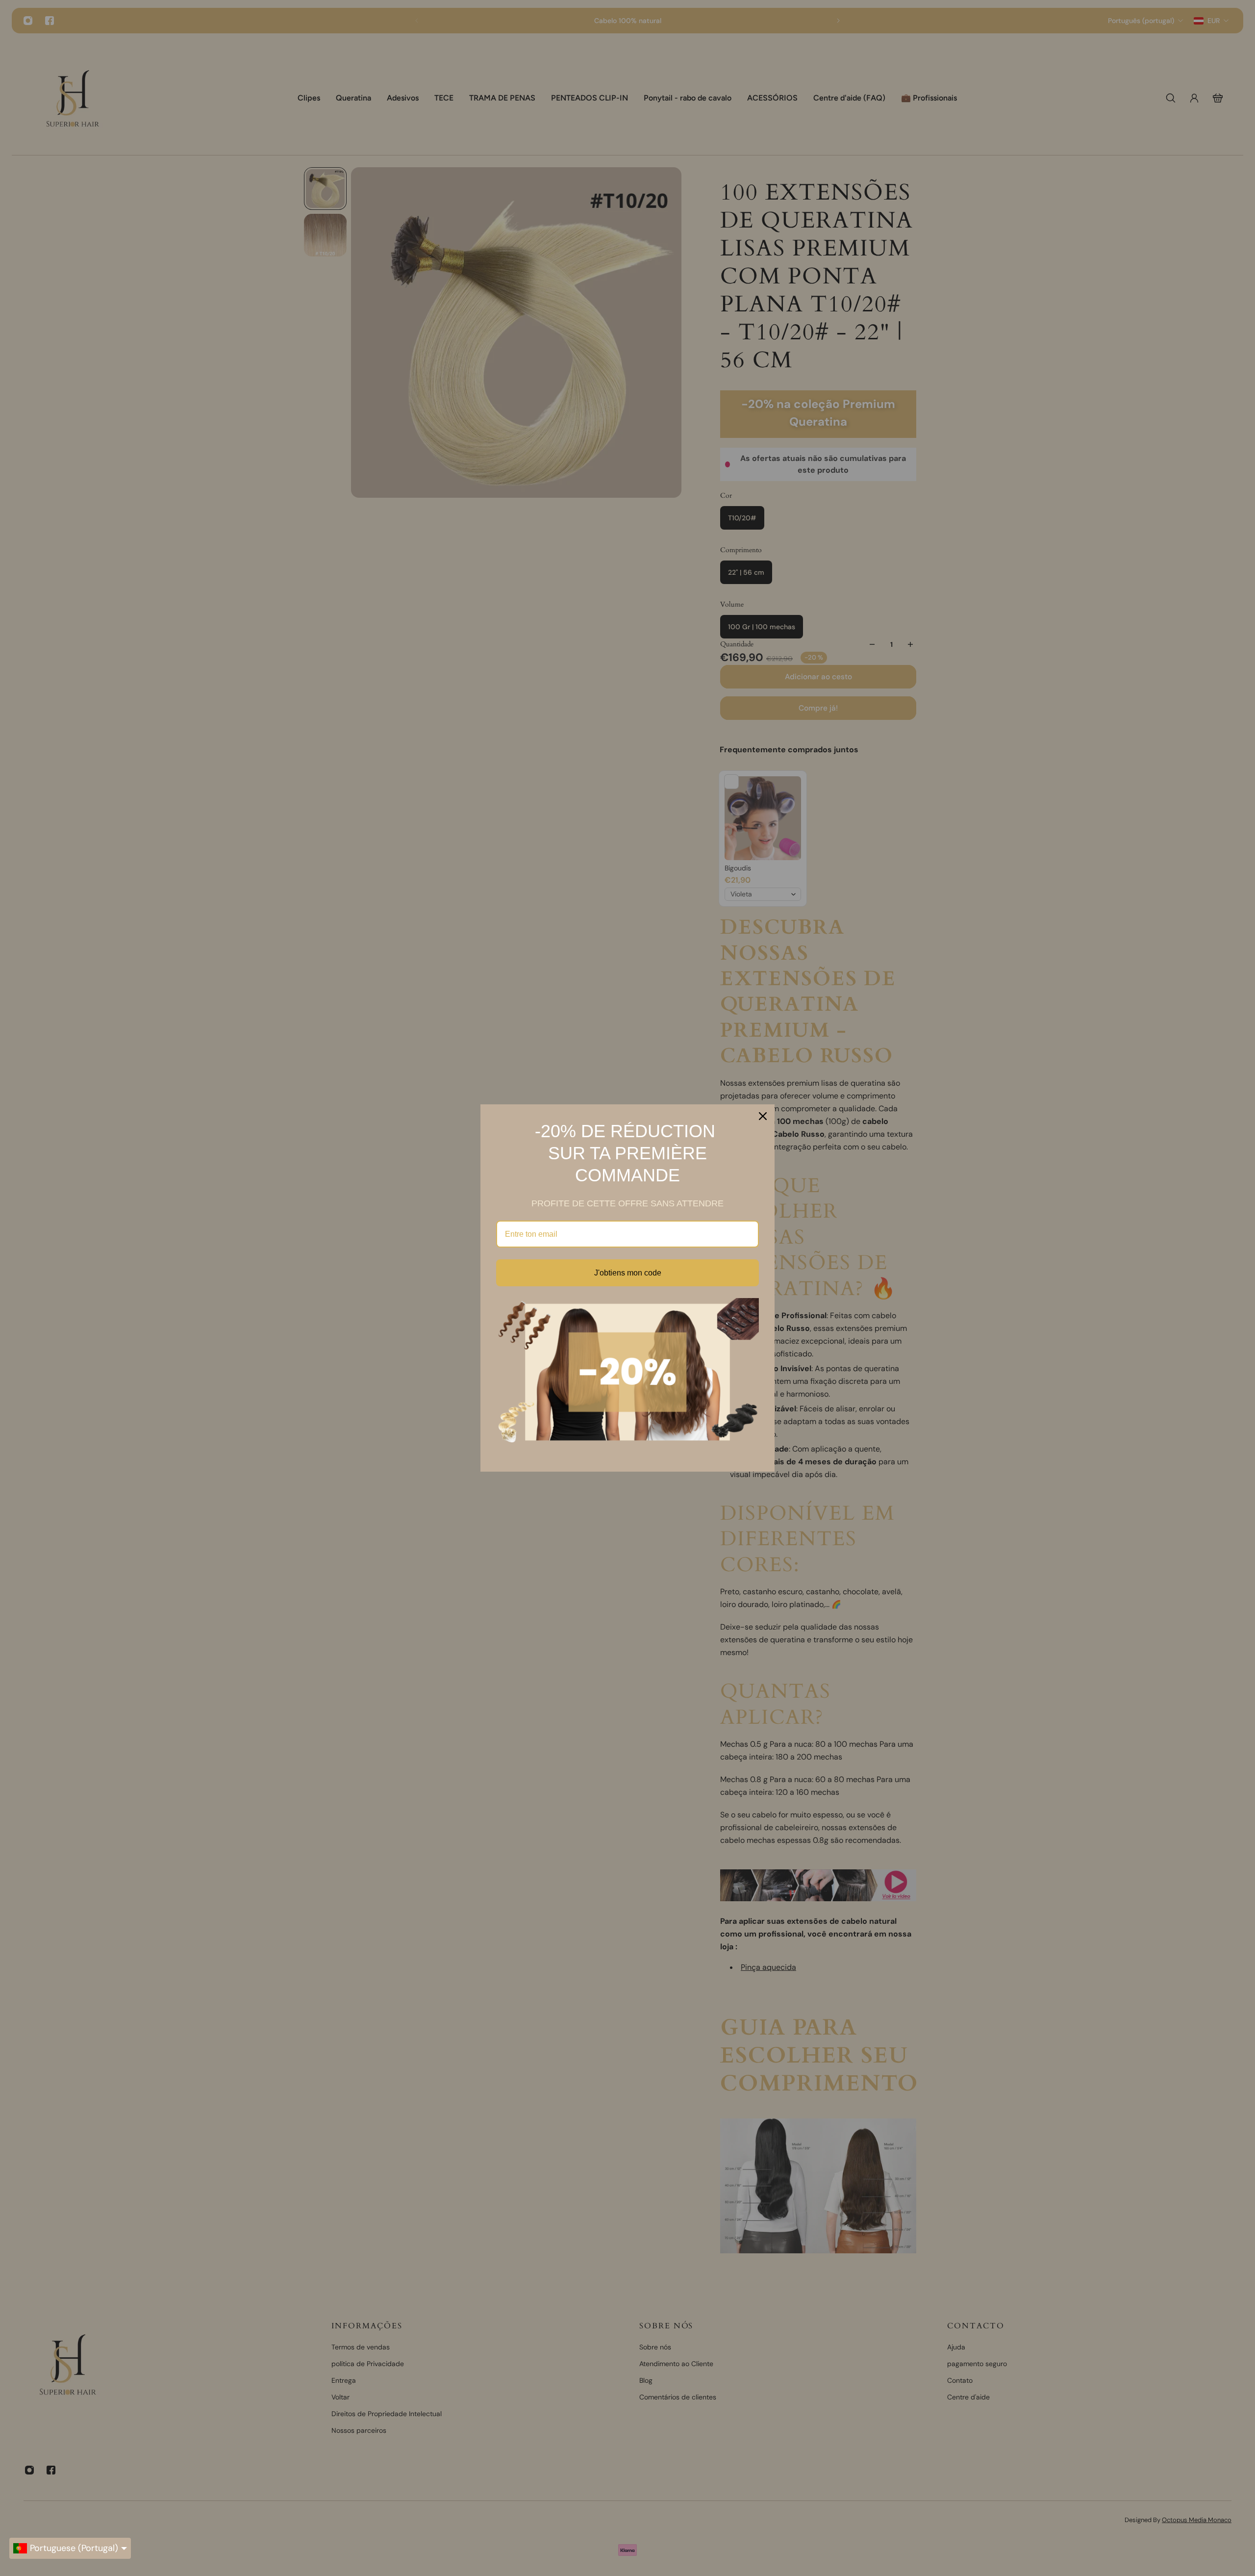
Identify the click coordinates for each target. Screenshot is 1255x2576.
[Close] (763, 1116)
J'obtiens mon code (628, 1273)
